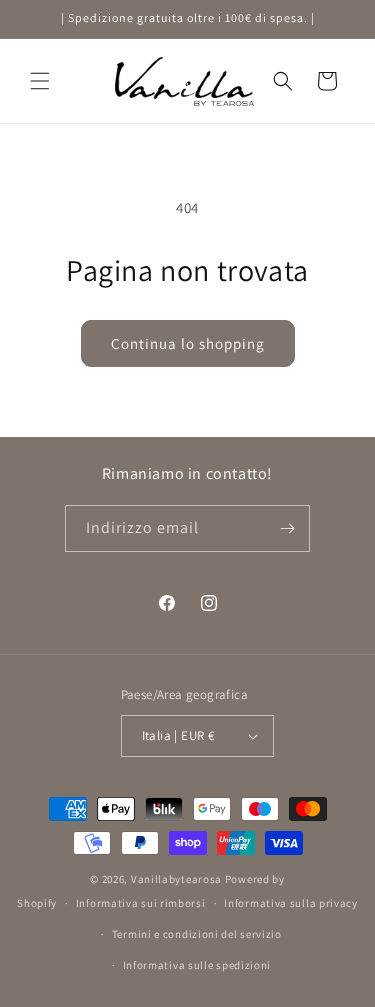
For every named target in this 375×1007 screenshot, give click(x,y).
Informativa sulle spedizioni (197, 965)
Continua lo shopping (188, 343)
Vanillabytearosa (176, 879)
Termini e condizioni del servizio (197, 934)
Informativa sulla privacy (291, 903)
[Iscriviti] (287, 528)
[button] (40, 81)
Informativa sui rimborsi (141, 903)
